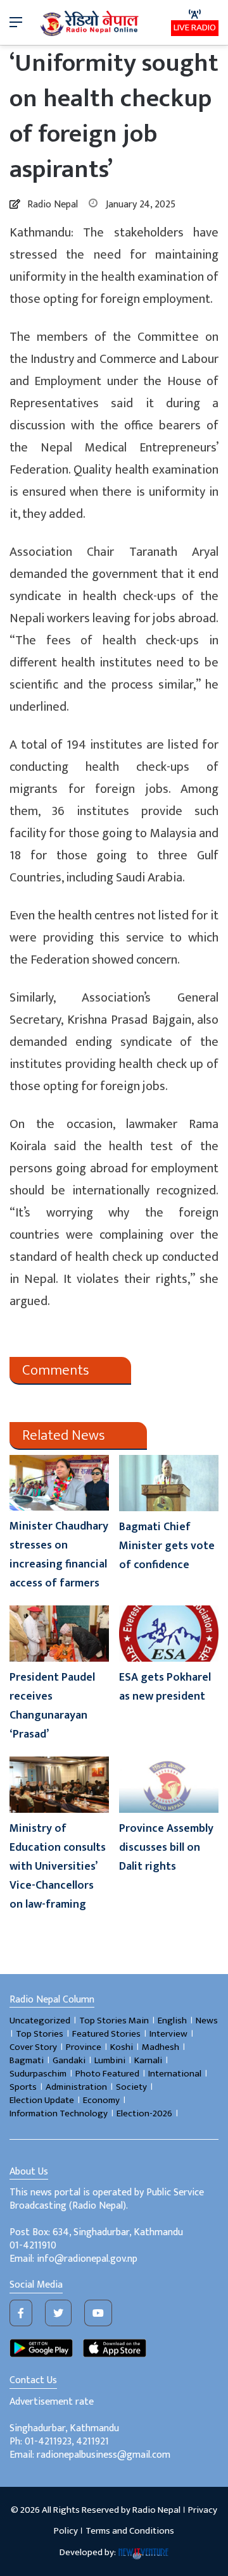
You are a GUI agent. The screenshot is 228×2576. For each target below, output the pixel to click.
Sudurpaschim (38, 2074)
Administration (76, 2087)
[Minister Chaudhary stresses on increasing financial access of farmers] (59, 1483)
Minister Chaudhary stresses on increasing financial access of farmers (59, 1555)
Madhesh (161, 2047)
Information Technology (59, 2113)
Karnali (148, 2060)
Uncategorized (40, 2021)
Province (84, 2047)
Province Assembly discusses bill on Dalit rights (166, 1848)
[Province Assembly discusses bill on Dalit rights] (169, 1785)
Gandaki (69, 2060)
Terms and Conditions (130, 2531)
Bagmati (27, 2060)
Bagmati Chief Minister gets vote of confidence (167, 1546)
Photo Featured (107, 2074)
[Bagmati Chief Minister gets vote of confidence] (169, 1483)
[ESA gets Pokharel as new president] (169, 1634)
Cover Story (33, 2047)
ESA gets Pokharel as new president (165, 1687)
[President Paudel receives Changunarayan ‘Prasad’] (59, 1634)
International (175, 2074)
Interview (168, 2034)
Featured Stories (106, 2034)
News (207, 2021)
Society (131, 2087)
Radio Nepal (53, 205)
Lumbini (110, 2060)
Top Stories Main (114, 2021)
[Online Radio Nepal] (91, 22)
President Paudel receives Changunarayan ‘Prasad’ (52, 1706)
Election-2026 (144, 2113)
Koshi (122, 2047)
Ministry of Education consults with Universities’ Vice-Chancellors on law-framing (58, 1867)
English (172, 2021)
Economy (101, 2100)
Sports (23, 2087)
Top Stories (40, 2034)
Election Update (42, 2100)
